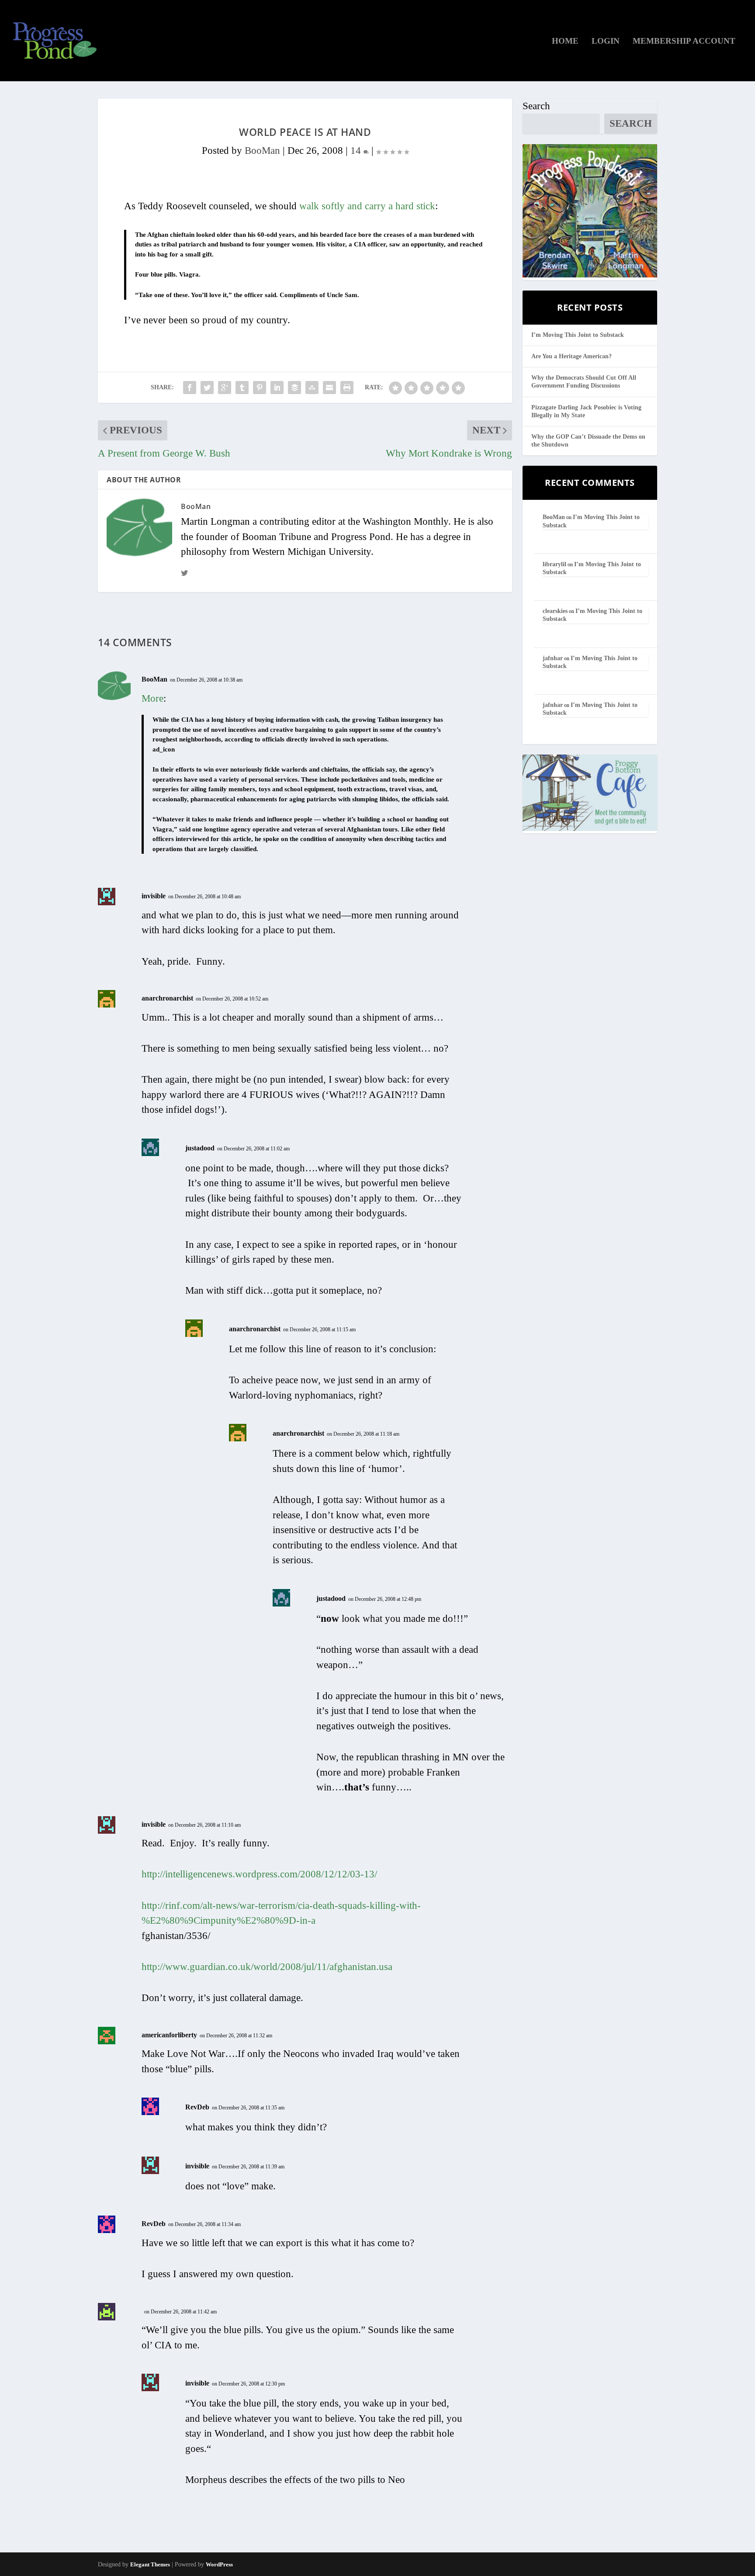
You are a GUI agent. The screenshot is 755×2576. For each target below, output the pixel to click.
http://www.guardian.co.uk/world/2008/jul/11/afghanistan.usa (267, 1967)
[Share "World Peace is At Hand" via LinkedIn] (277, 388)
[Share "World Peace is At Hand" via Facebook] (190, 388)
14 (357, 151)
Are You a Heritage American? (571, 356)
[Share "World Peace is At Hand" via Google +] (225, 388)
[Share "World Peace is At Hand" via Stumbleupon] (312, 388)
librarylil (554, 564)
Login (606, 42)
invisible (154, 896)
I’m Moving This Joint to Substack (578, 335)
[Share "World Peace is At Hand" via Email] (329, 388)
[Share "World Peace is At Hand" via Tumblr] (242, 388)
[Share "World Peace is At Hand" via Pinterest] (260, 388)
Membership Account (684, 42)
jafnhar (553, 658)
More (152, 698)
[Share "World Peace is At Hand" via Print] (347, 388)
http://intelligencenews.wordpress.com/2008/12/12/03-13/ (259, 1874)
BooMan (262, 151)
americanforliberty (169, 2035)
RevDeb (197, 2107)
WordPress (219, 2564)
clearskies (555, 611)
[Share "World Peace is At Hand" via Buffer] (294, 388)
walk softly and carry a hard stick (367, 206)
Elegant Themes (150, 2564)
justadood (200, 1148)
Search (536, 106)
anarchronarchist (167, 998)
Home (565, 42)
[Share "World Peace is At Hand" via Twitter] (207, 388)
